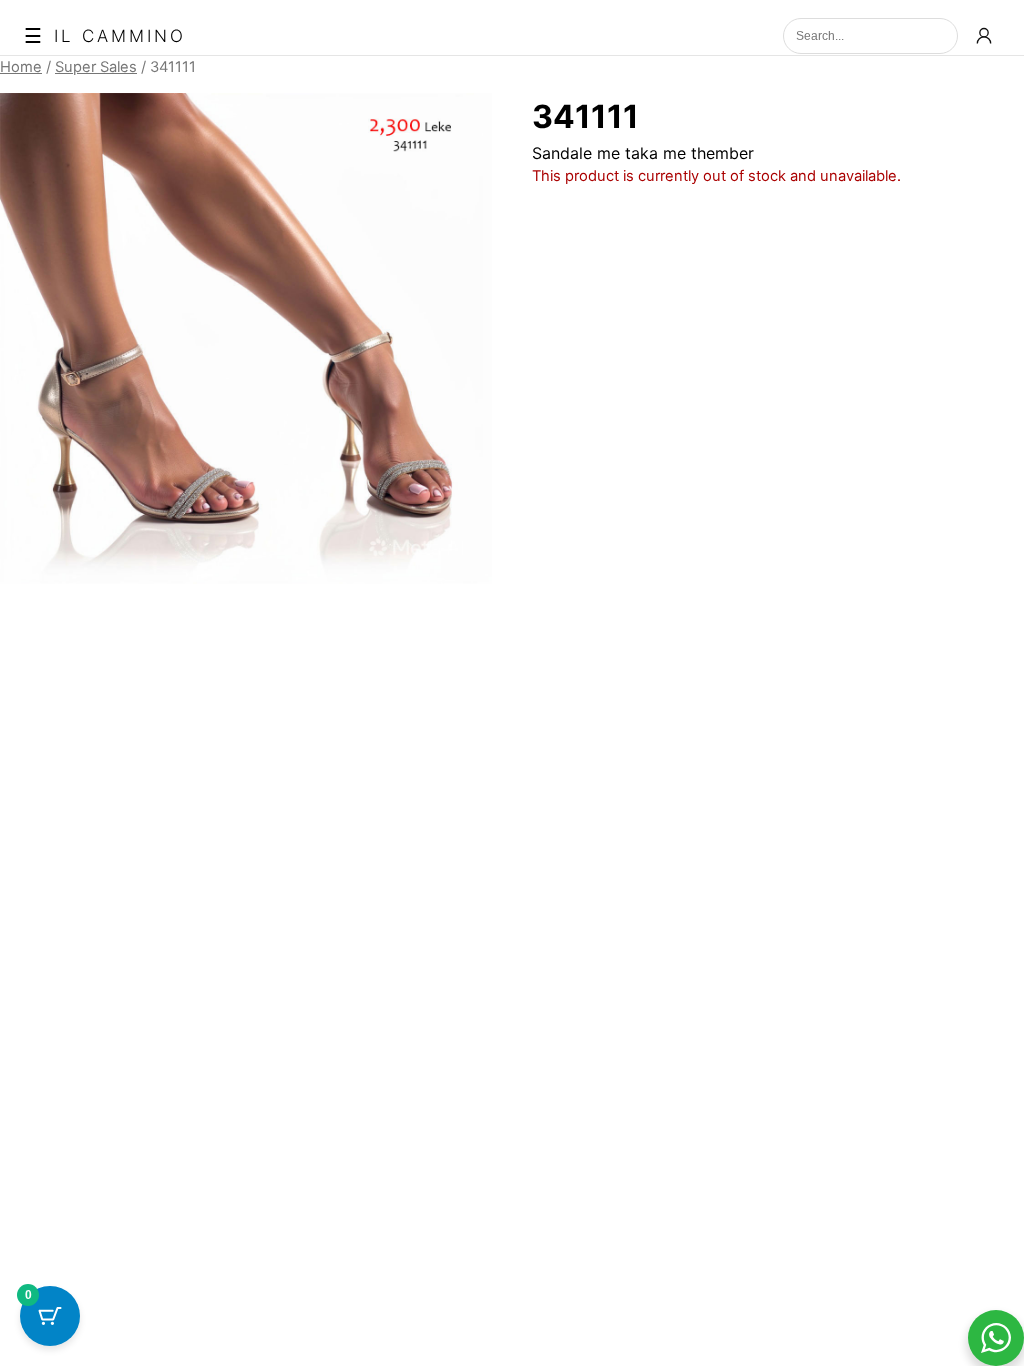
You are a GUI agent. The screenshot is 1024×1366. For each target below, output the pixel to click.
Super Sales (96, 67)
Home (21, 67)
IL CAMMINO (120, 36)
